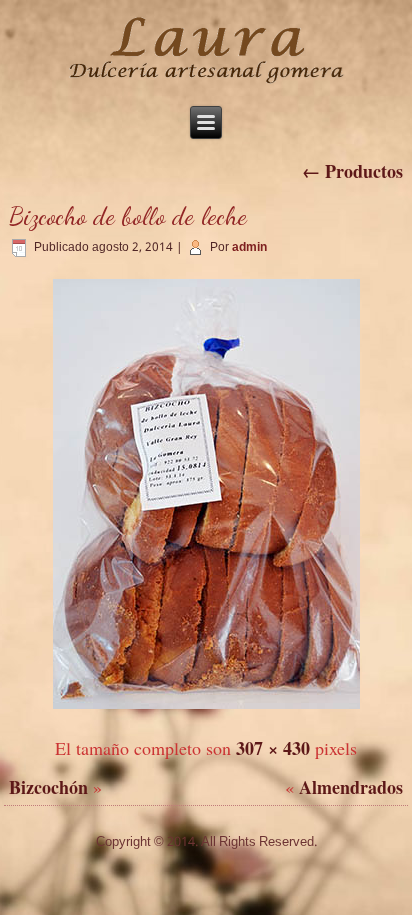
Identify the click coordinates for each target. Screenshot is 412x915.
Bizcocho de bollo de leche (128, 215)
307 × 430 (273, 748)
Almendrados (351, 787)
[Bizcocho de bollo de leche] (206, 709)
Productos (352, 171)
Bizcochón (48, 787)
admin (249, 248)
